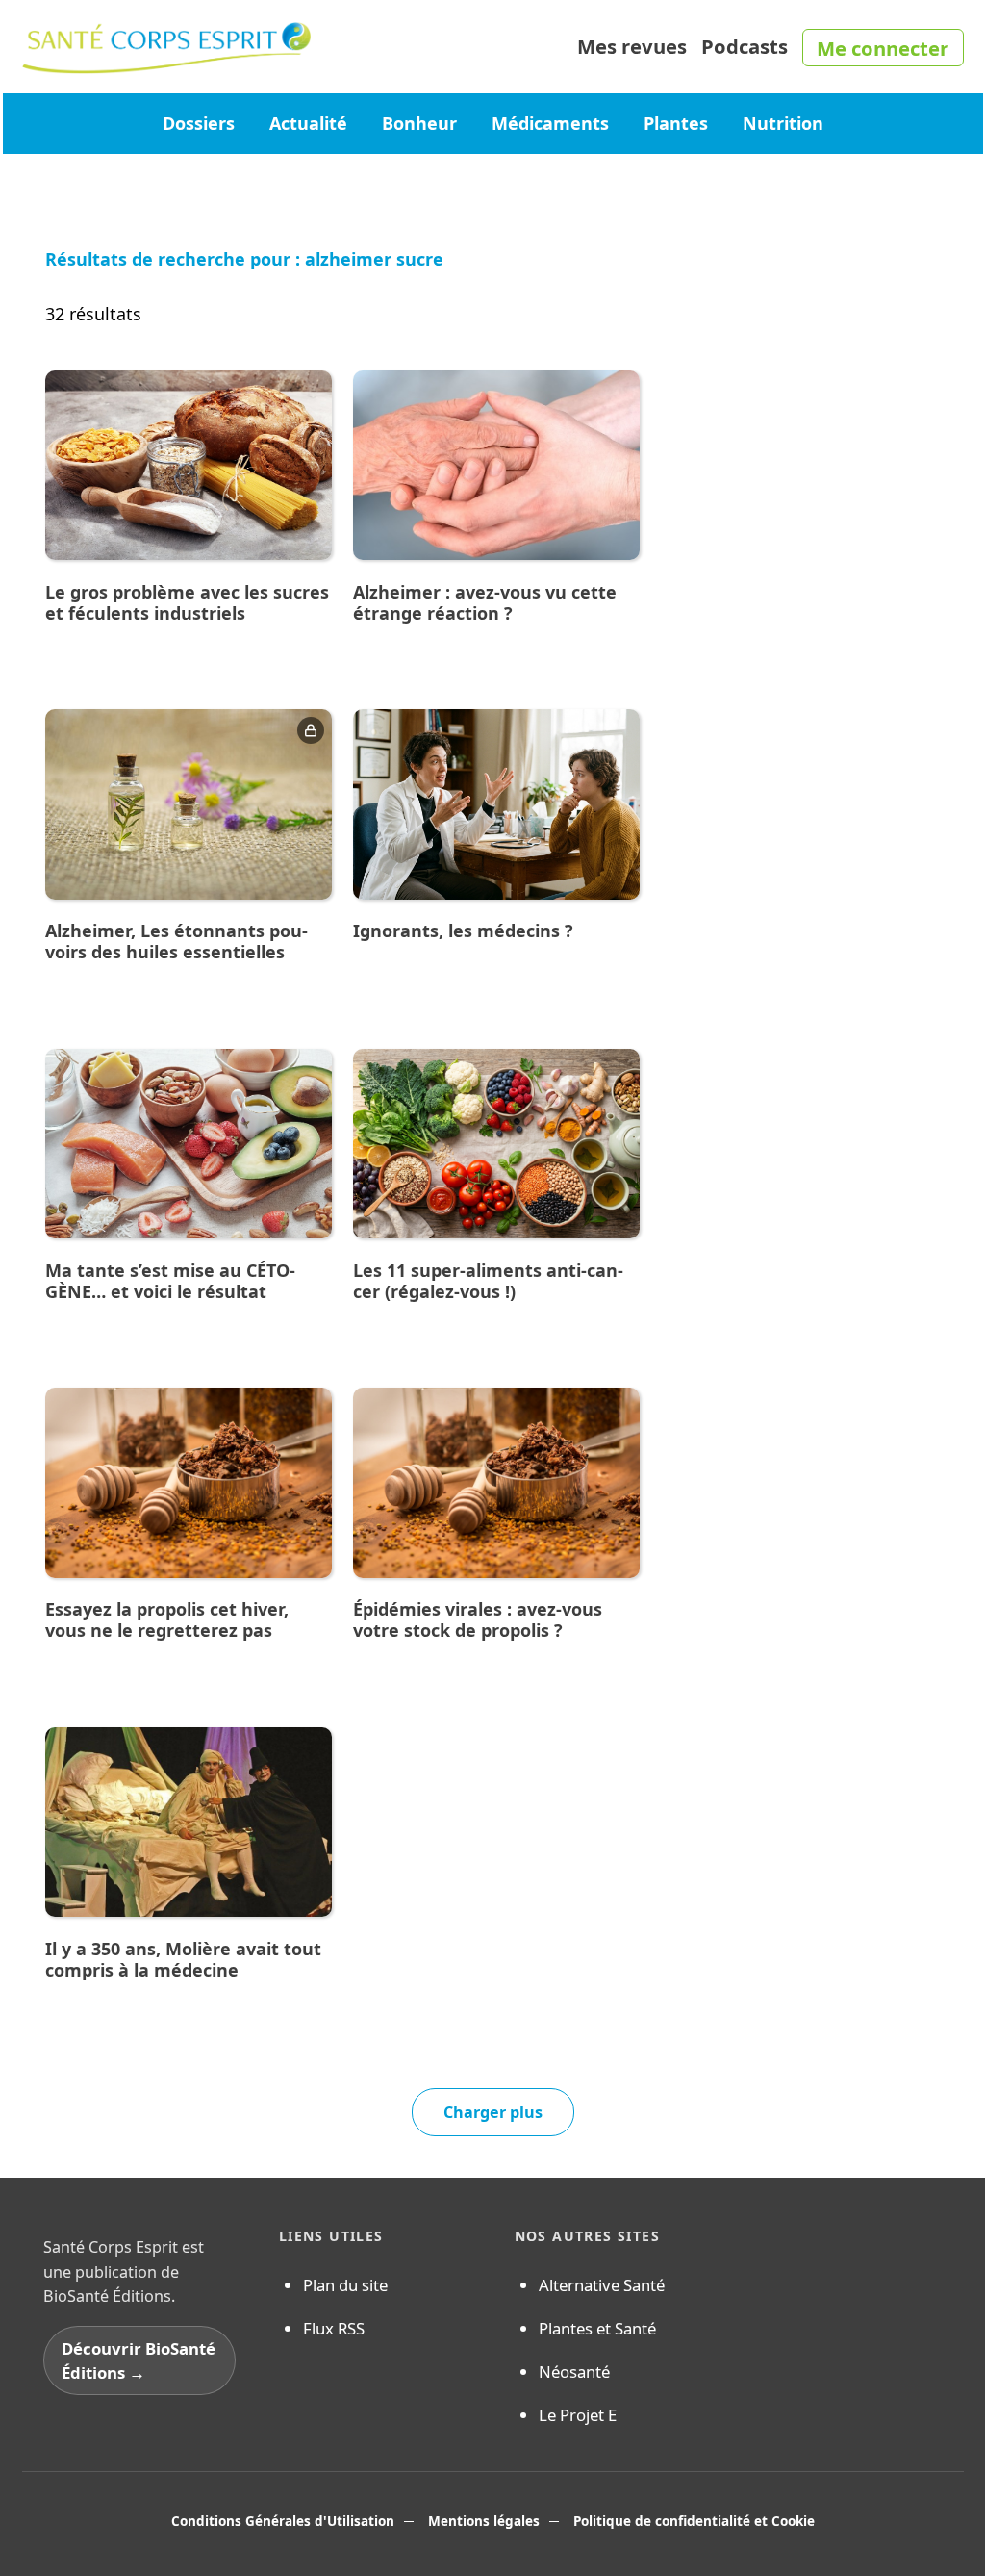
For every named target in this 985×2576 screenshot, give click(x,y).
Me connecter (883, 48)
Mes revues (632, 46)
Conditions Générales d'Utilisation (283, 2521)
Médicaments (550, 123)
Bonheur (419, 123)
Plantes (676, 123)
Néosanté (574, 2372)
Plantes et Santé (597, 2328)
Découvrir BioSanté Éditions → (139, 2360)
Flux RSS (334, 2328)
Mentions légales (484, 2521)
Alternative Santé (602, 2285)
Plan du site (345, 2285)
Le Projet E (578, 2415)
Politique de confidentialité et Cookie (694, 2521)
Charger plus (493, 2112)
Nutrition (783, 123)
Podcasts (745, 46)
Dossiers (199, 123)
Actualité (308, 123)
